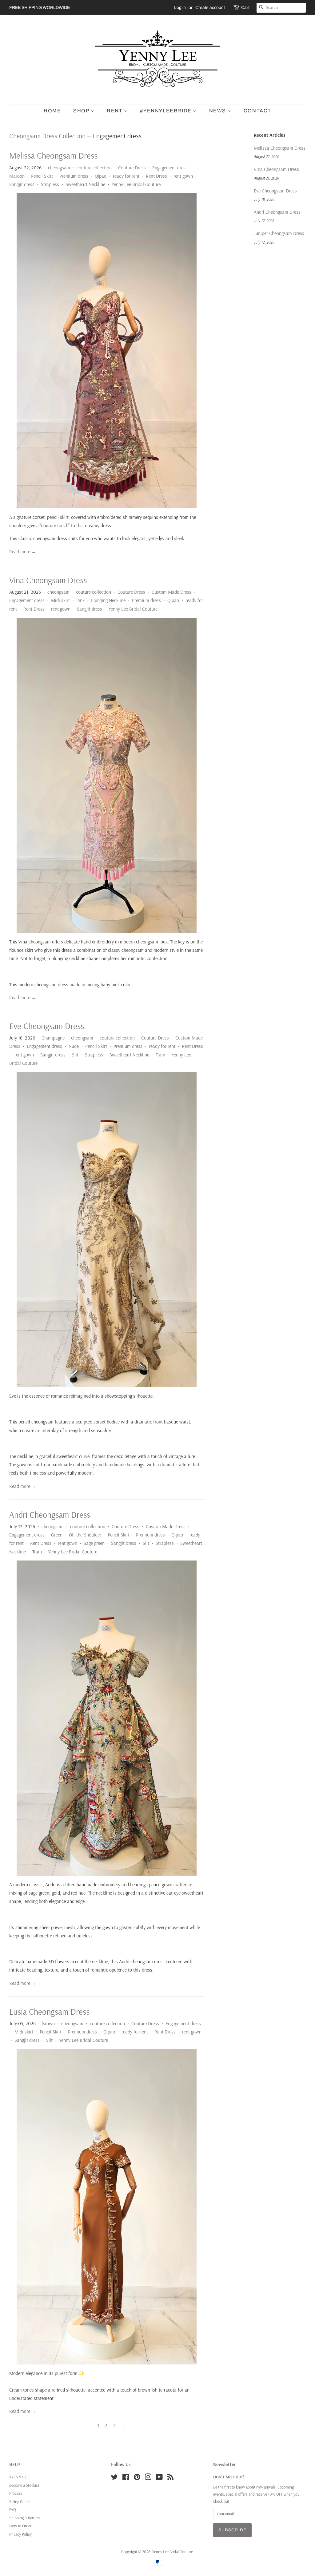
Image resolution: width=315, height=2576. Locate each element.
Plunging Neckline (108, 600)
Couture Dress (132, 168)
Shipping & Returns (25, 2518)
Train (160, 1055)
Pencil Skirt (42, 176)
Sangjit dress (22, 184)
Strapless (50, 184)
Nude (74, 1046)
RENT (115, 111)
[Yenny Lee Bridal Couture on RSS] (170, 2478)
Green (57, 1535)
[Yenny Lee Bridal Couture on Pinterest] (137, 2478)
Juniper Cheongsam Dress (279, 233)
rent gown (183, 176)
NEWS (218, 111)
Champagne (53, 1038)
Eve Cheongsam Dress (47, 1026)
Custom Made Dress (171, 592)
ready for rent (126, 176)
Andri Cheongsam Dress (50, 1514)
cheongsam (59, 168)
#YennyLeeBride (166, 111)
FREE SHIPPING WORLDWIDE (40, 8)
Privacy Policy (20, 2534)
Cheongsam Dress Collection (47, 136)
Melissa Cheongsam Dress (53, 155)
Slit (75, 1055)
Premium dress (74, 176)
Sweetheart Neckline (85, 184)
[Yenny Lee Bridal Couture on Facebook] (126, 2478)
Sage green (94, 1543)
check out (221, 2501)
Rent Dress (156, 176)
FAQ (13, 2509)
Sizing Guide (19, 2501)
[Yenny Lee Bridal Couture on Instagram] (148, 2478)
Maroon (17, 176)
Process (16, 2493)
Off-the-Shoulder (85, 1535)
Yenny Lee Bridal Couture (136, 184)
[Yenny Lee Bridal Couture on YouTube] (159, 2478)
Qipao (101, 176)
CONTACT (257, 111)
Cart (245, 8)
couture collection (94, 168)
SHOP (82, 111)
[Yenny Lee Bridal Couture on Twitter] (114, 2478)
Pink (80, 600)
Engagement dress (170, 168)
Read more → (23, 551)
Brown (48, 2023)
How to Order (20, 2526)
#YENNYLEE (19, 2477)
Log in (180, 8)
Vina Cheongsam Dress (48, 580)
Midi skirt (60, 600)
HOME (52, 111)
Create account (210, 8)
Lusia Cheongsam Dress (49, 2011)
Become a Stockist (24, 2485)
